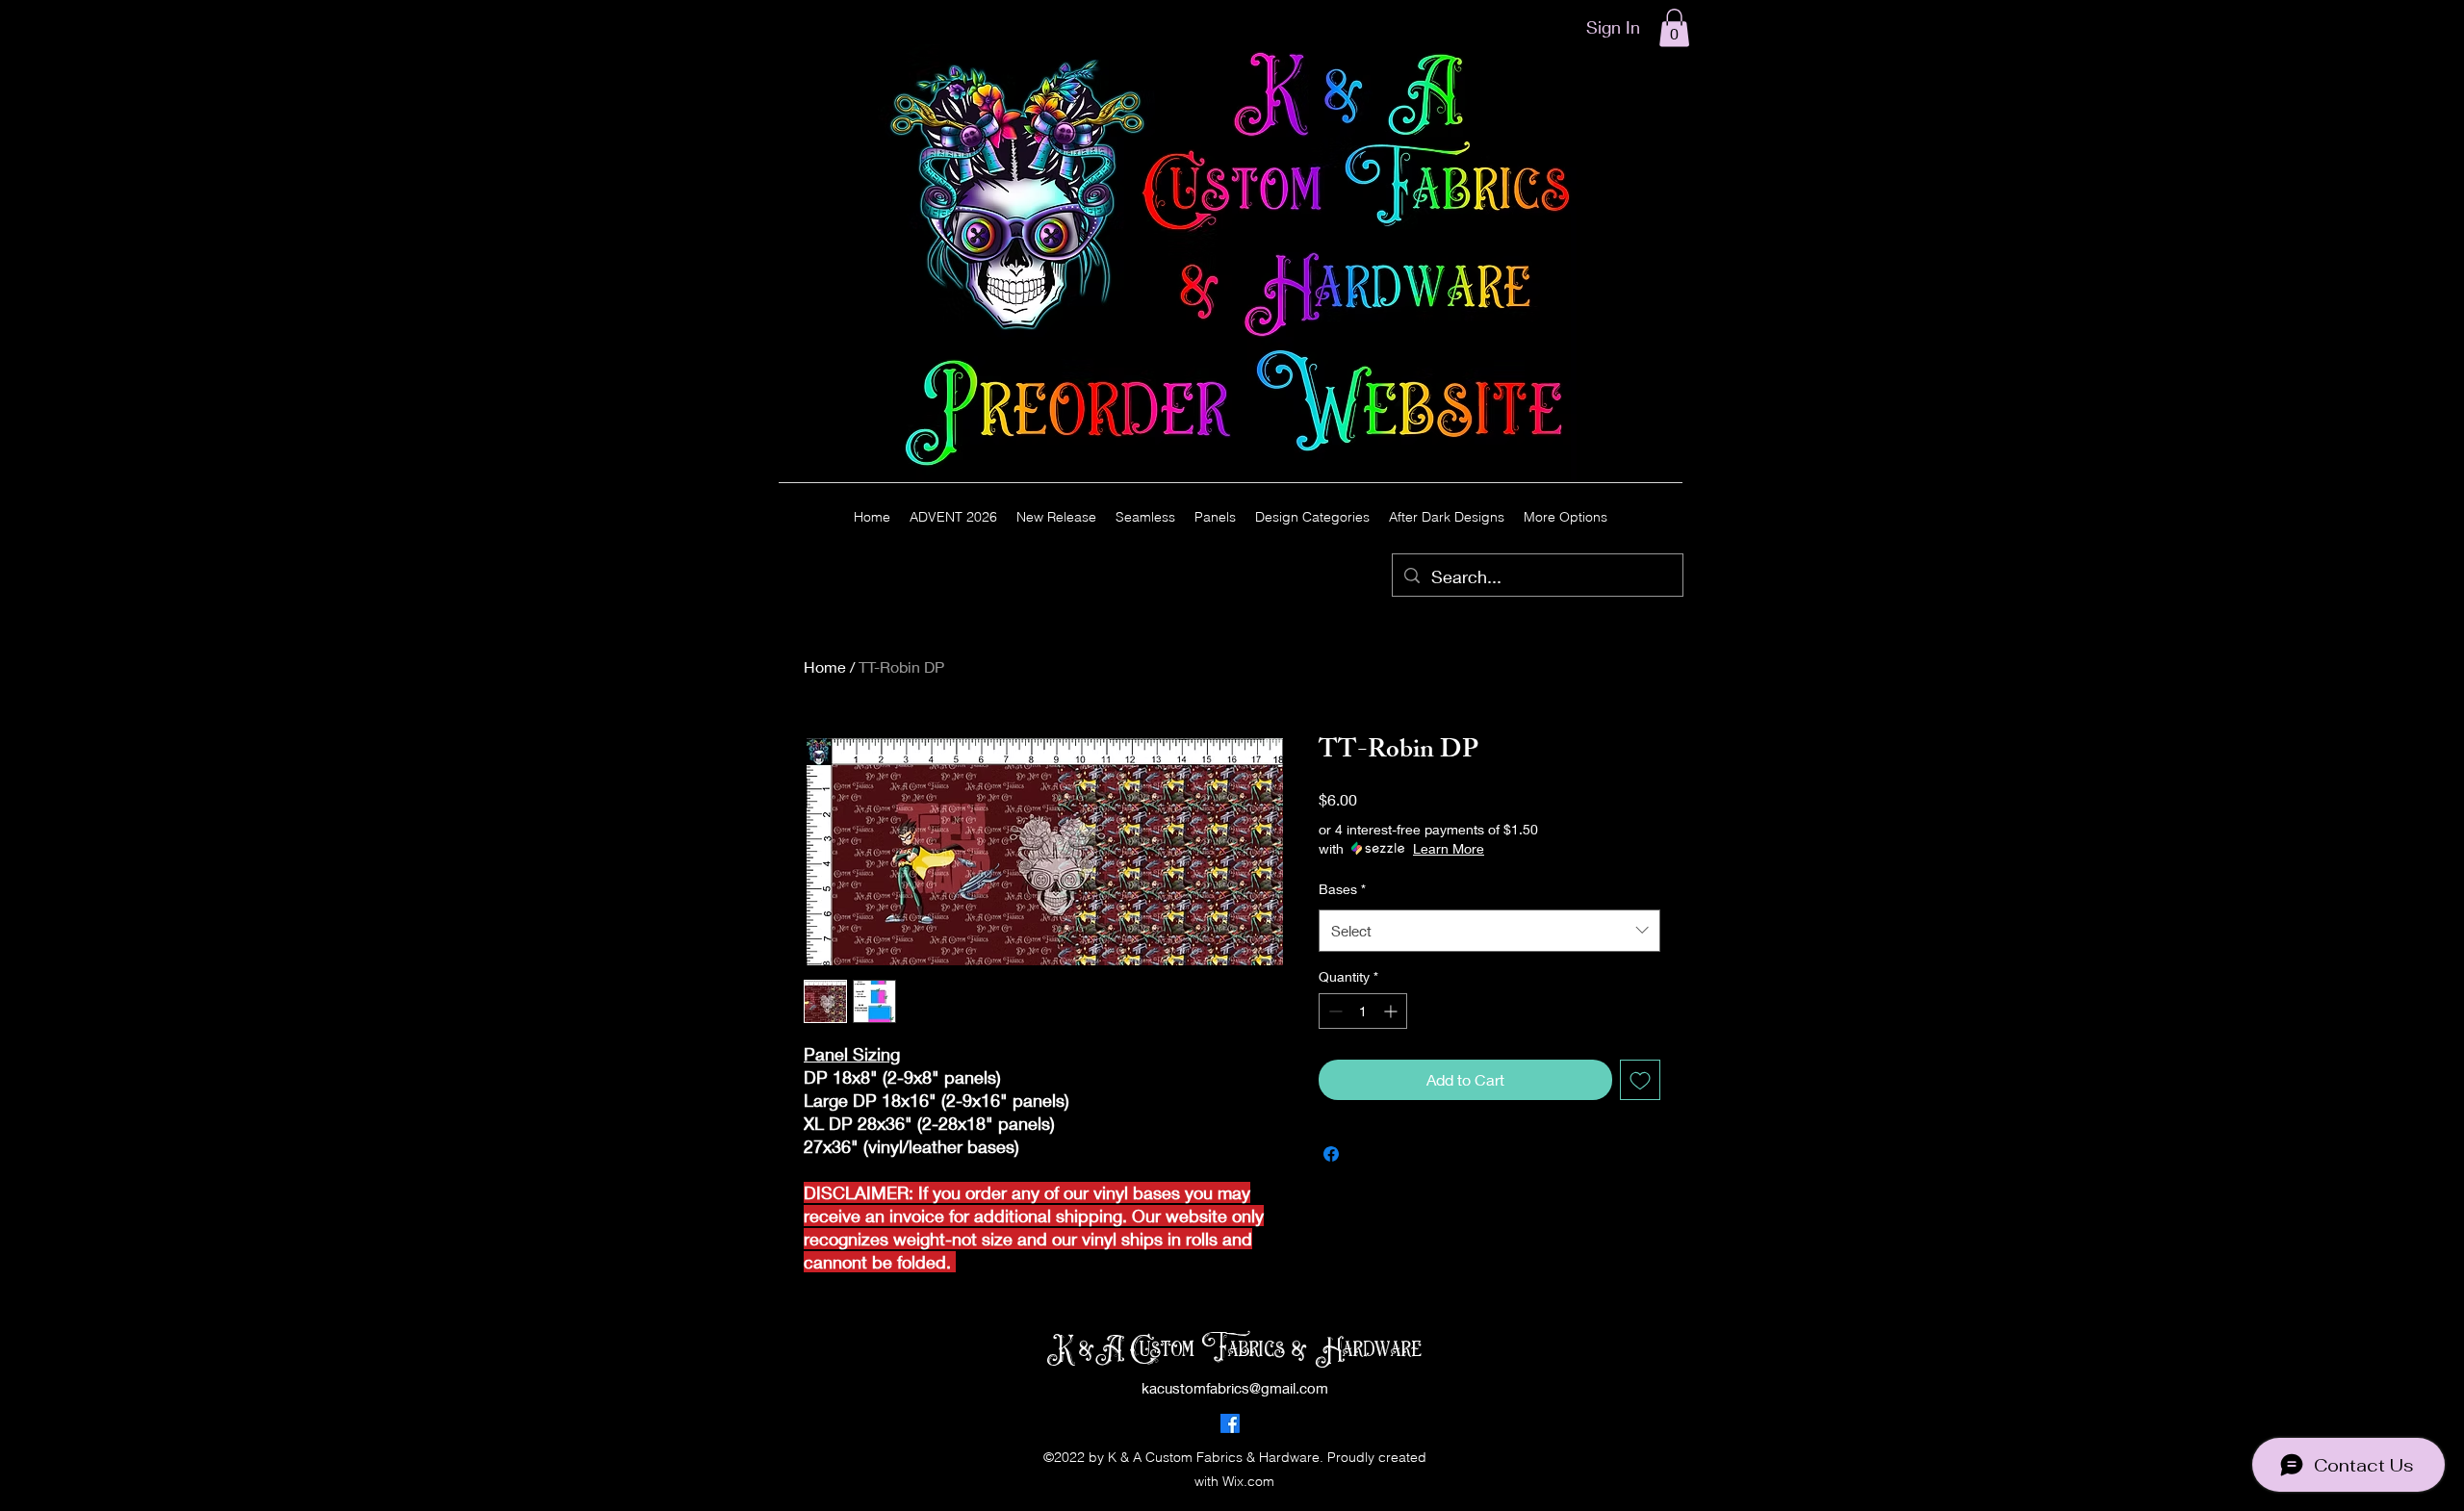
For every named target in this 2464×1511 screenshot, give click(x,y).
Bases (1342, 889)
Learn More (1449, 848)
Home (825, 666)
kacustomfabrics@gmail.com (1235, 1388)
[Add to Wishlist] (1640, 1080)
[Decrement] (1334, 1011)
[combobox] (1489, 931)
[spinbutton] (1363, 1011)
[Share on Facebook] (1331, 1154)
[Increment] (1392, 1011)
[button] (1674, 27)
